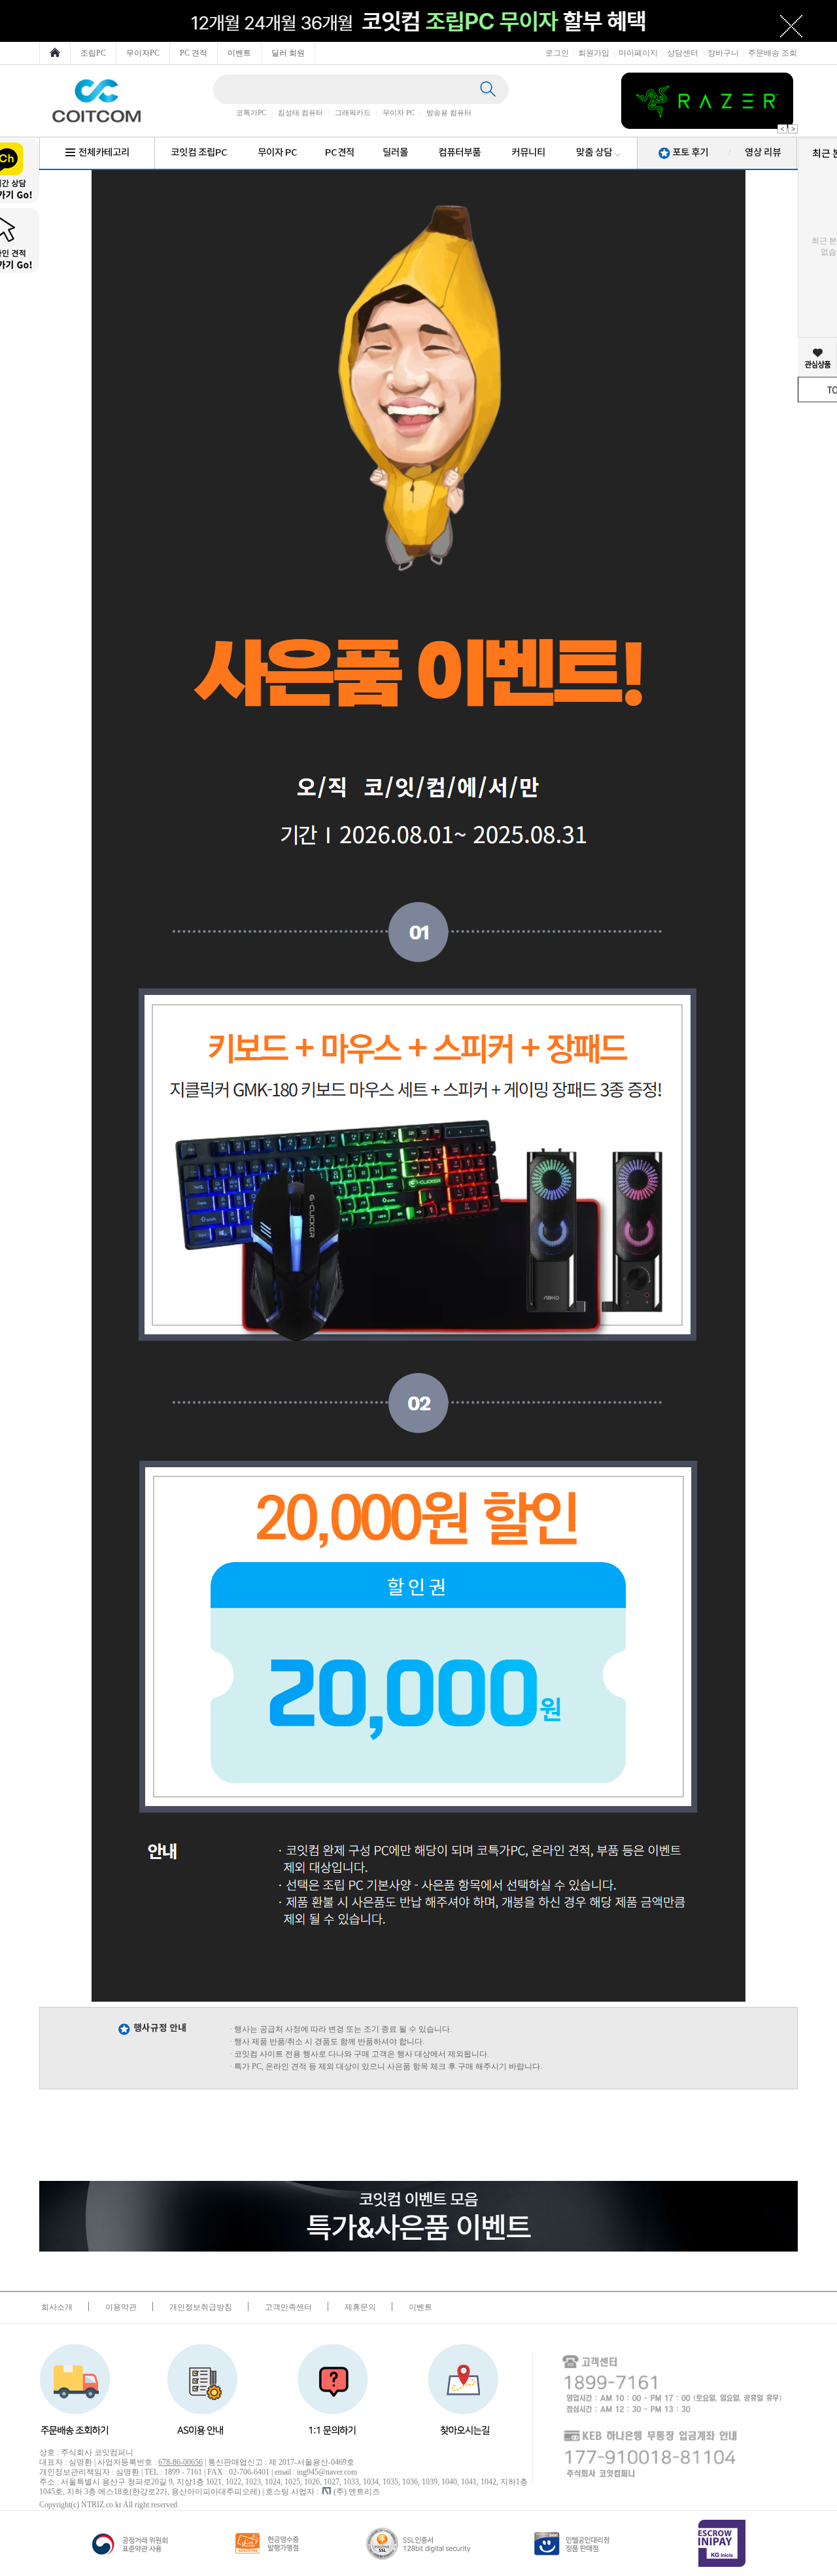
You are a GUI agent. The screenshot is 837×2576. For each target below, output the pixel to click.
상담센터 (683, 53)
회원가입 (594, 53)
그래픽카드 (353, 113)
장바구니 (723, 53)
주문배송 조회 (773, 53)
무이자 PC (399, 113)
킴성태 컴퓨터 (300, 113)
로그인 (557, 53)
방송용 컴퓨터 (449, 113)
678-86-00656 (180, 2462)
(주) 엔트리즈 (357, 2492)
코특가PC (251, 113)
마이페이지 (638, 53)
